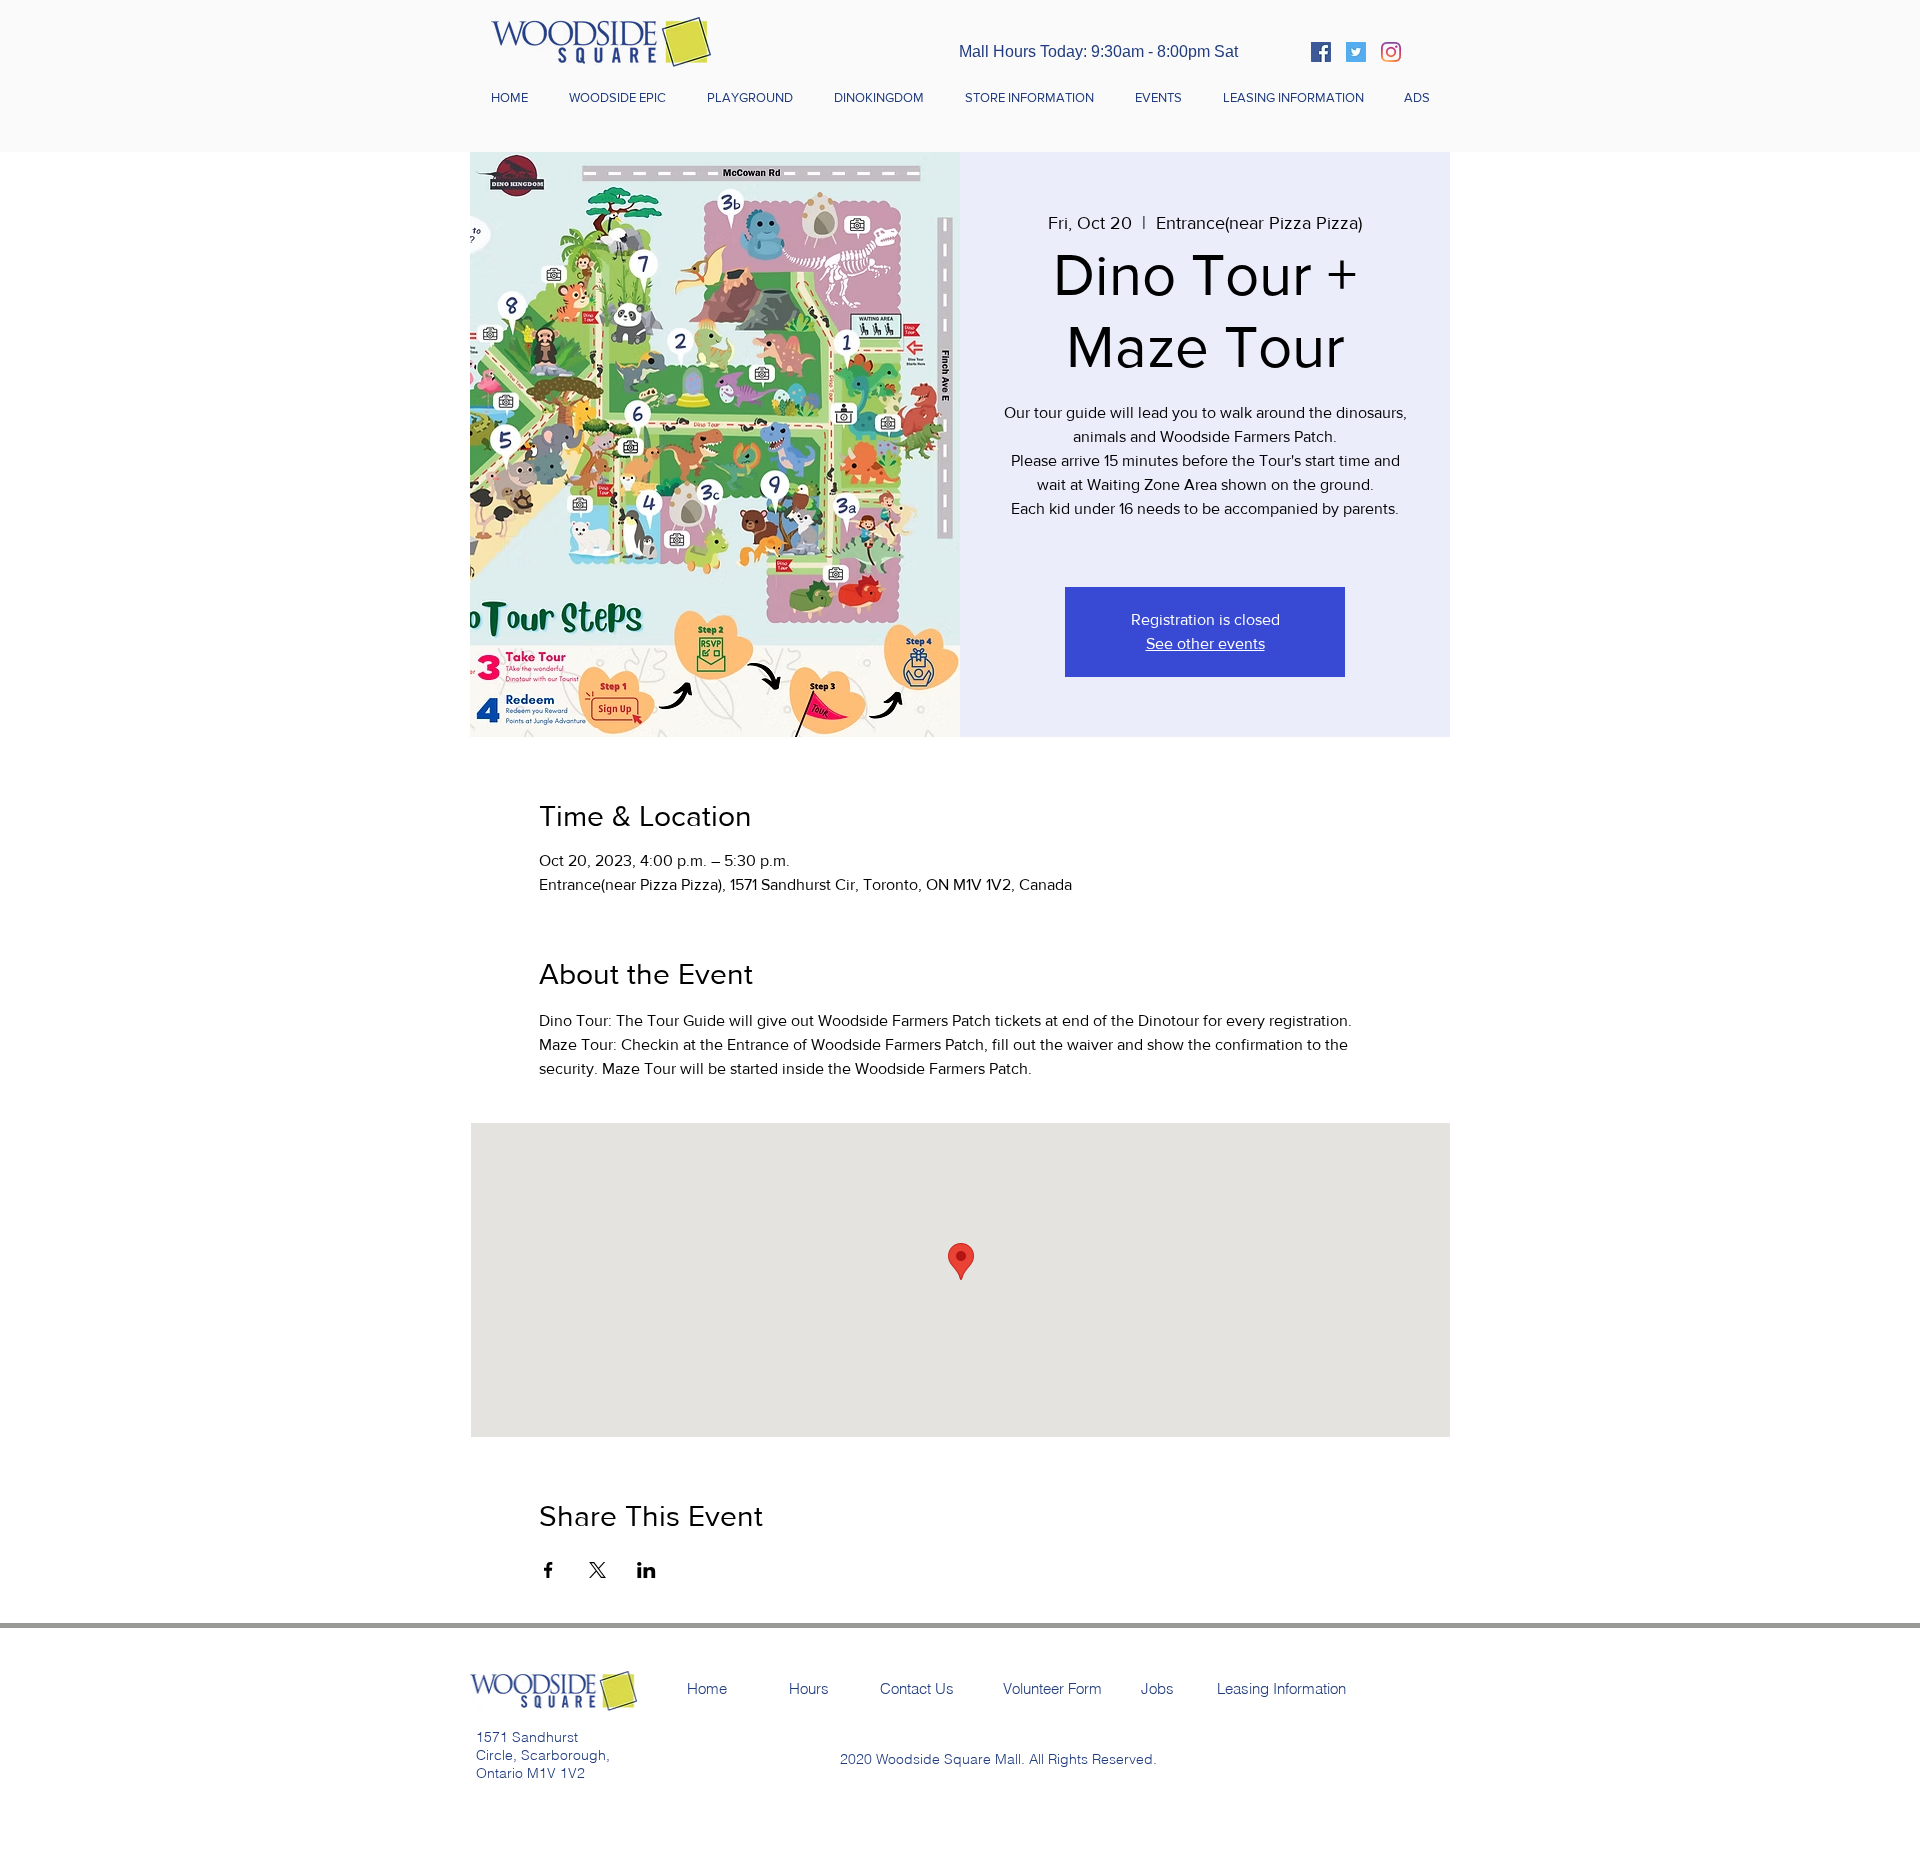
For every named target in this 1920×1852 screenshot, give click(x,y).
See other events (1205, 643)
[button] (1029, 98)
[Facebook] (1321, 52)
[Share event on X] (597, 1570)
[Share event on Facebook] (548, 1570)
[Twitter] (1356, 52)
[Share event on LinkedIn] (646, 1570)
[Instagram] (1391, 52)
